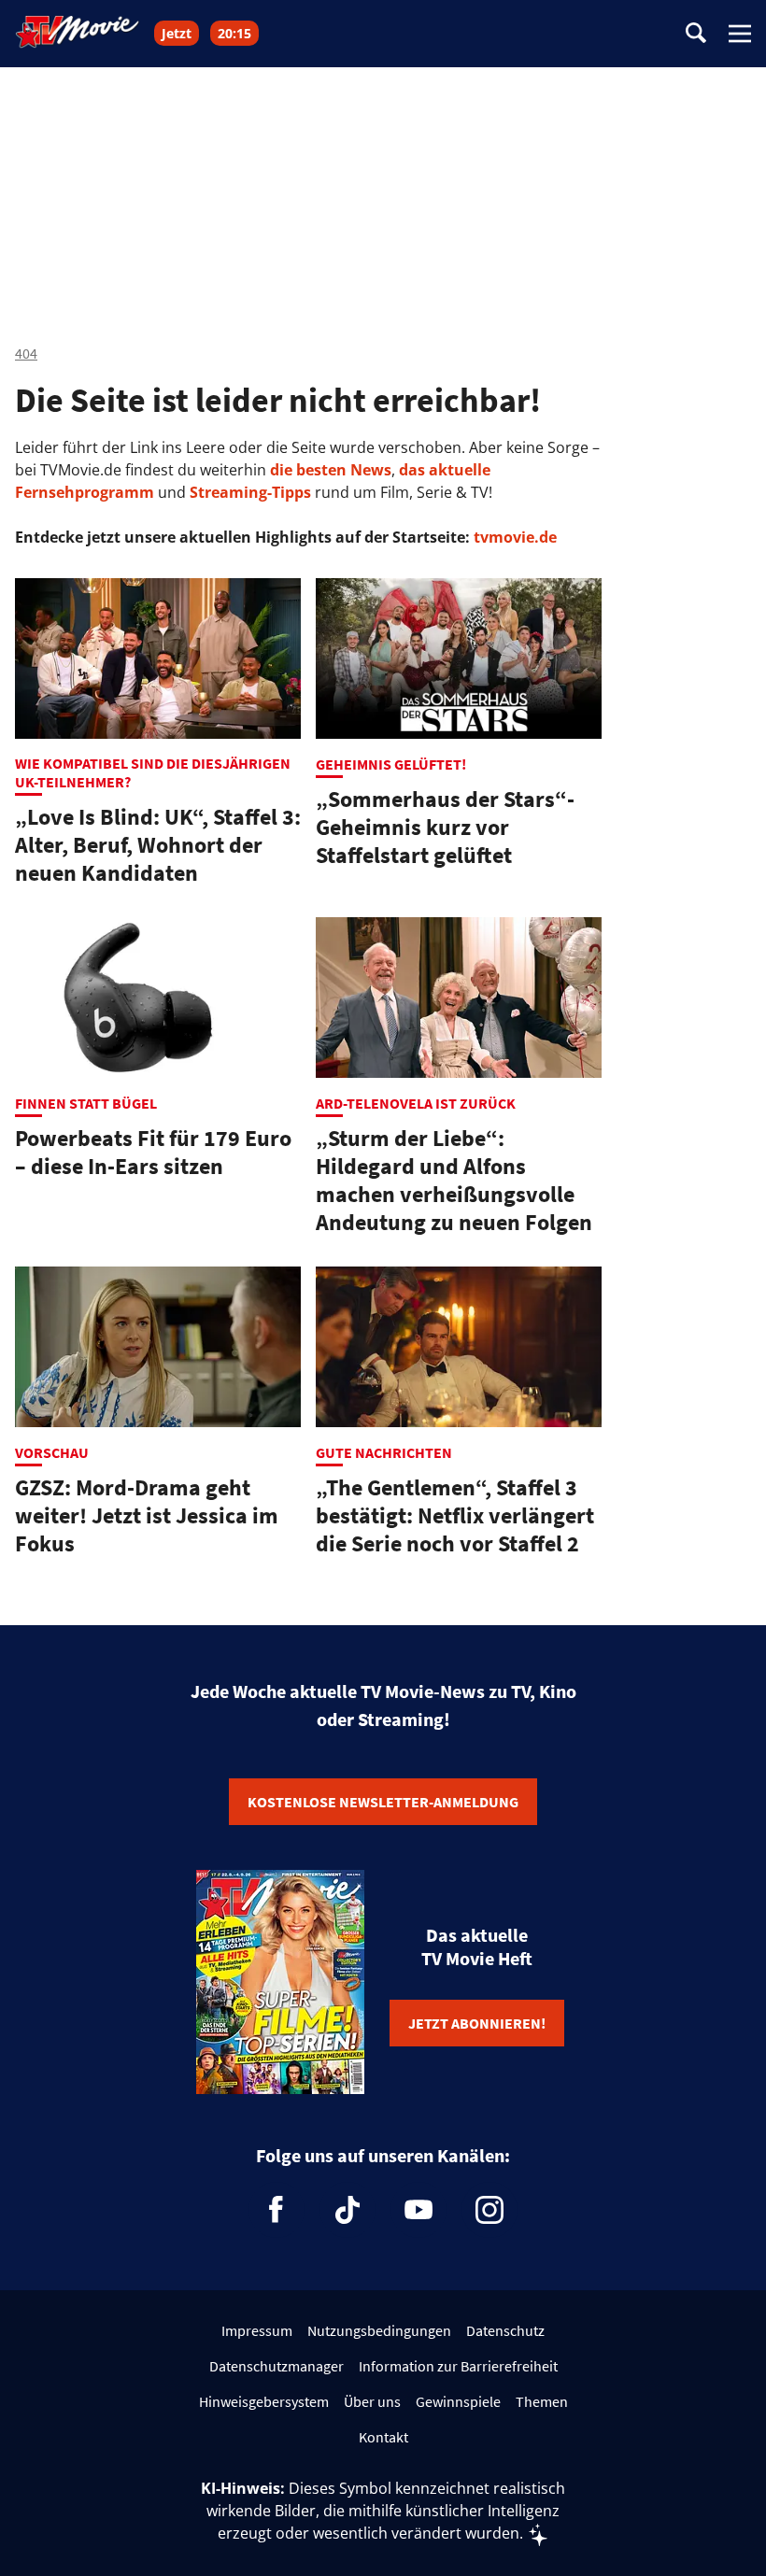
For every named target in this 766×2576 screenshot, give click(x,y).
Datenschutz (505, 2330)
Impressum (257, 2330)
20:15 (234, 33)
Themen (542, 2401)
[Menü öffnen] (740, 34)
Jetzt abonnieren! (477, 2023)
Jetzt (177, 33)
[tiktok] (348, 2210)
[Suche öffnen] (696, 34)
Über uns (372, 2401)
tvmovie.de (515, 537)
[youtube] (418, 2210)
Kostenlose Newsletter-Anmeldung (383, 1802)
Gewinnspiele (458, 2401)
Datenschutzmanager (277, 2366)
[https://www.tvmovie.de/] (78, 32)
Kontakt (383, 2437)
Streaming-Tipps (250, 492)
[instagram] (489, 2210)
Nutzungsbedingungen (379, 2330)
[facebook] (277, 2210)
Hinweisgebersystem (264, 2401)
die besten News (331, 470)
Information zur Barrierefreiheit (458, 2366)
